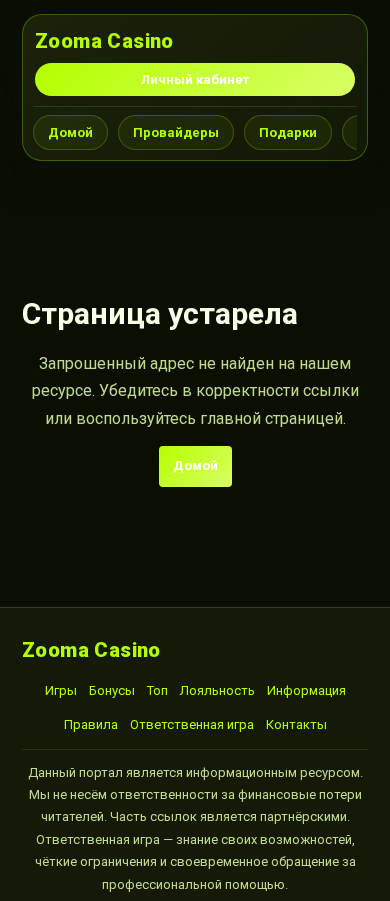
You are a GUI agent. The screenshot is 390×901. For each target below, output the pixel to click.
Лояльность (217, 690)
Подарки (288, 132)
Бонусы (112, 690)
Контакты (296, 724)
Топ (157, 690)
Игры (61, 690)
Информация (306, 690)
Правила (91, 724)
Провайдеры (176, 132)
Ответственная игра (192, 724)
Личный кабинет (195, 79)
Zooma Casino (104, 41)
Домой (70, 132)
